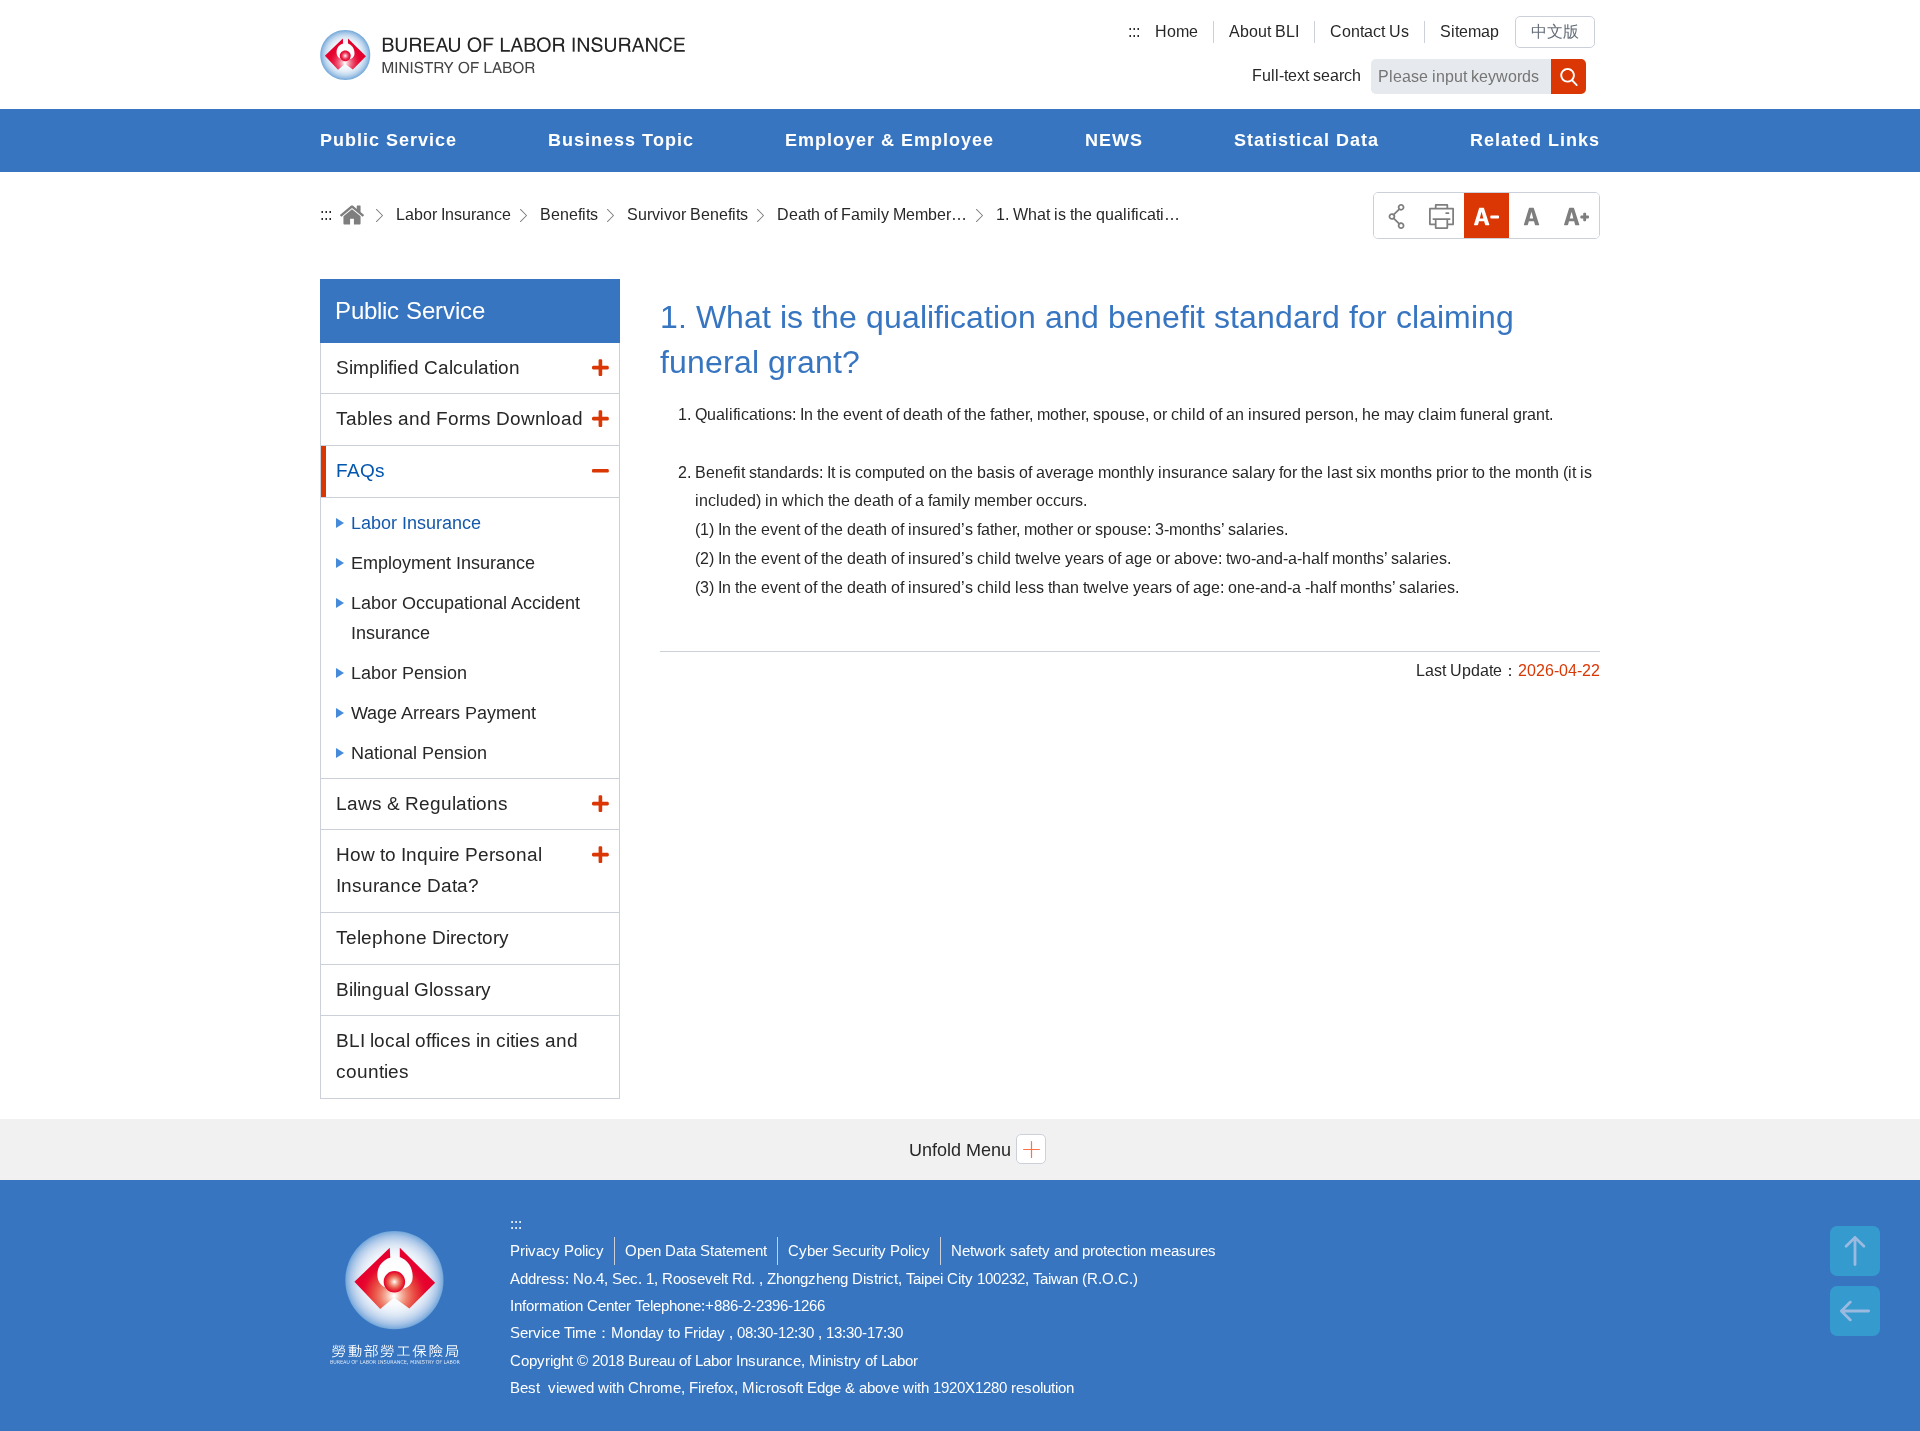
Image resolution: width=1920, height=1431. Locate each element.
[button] (960, 1149)
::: (1134, 31)
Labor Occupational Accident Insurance (465, 618)
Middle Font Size (1531, 215)
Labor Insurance (453, 214)
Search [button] (1568, 76)
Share (1396, 215)
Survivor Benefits (687, 214)
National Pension (419, 753)
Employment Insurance (443, 563)
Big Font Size (1576, 215)
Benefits (569, 214)
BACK (1855, 1311)
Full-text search (1306, 75)
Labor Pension (409, 673)
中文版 (1555, 31)
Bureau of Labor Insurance (502, 55)
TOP (1855, 1251)
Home (1176, 31)
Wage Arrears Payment (443, 713)
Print (1441, 215)
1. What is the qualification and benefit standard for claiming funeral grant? (1091, 214)
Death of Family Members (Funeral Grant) (872, 214)
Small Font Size (1486, 215)
